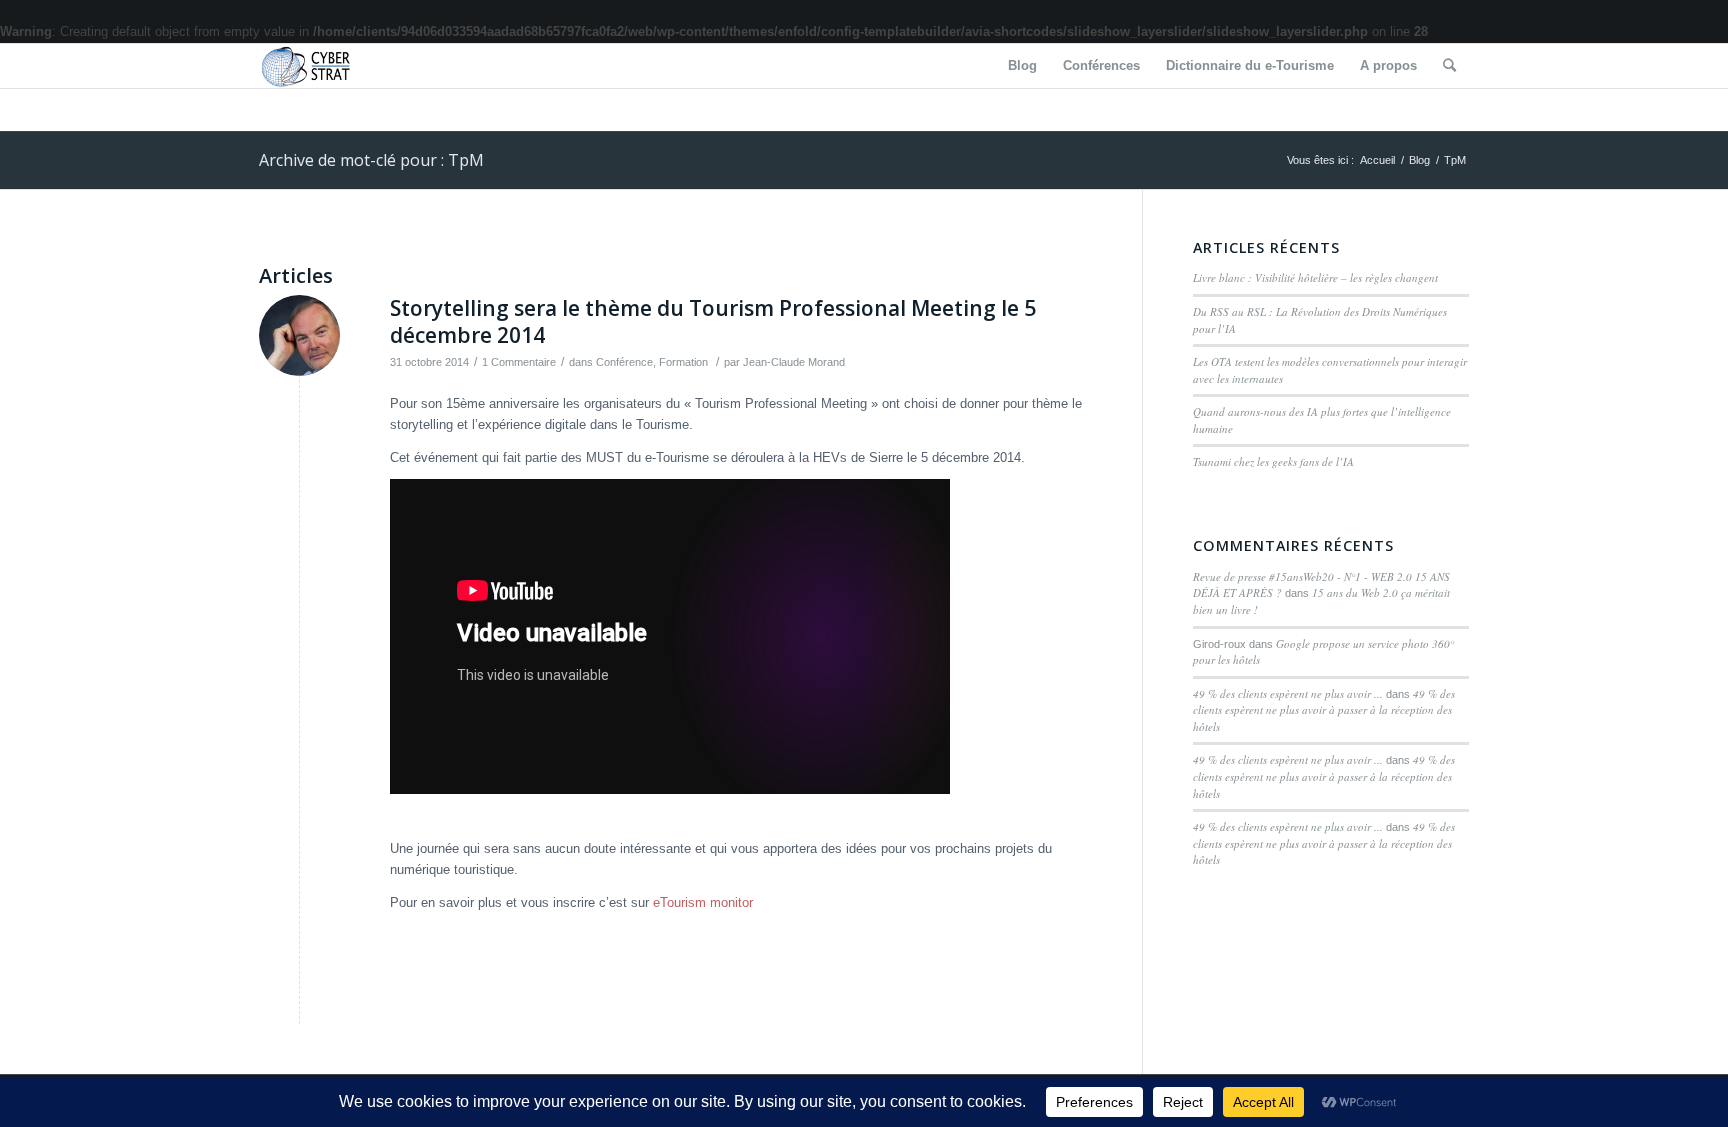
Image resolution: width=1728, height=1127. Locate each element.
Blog (1419, 160)
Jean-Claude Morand (794, 362)
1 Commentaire (519, 362)
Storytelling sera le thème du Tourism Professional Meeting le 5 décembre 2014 (713, 321)
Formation (683, 362)
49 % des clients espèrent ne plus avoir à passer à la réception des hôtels (1324, 710)
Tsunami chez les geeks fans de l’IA (1273, 461)
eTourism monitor (703, 902)
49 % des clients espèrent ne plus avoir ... (1288, 693)
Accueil (1377, 160)
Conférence (624, 362)
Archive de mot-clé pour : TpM (371, 160)
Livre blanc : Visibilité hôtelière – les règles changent (1315, 277)
